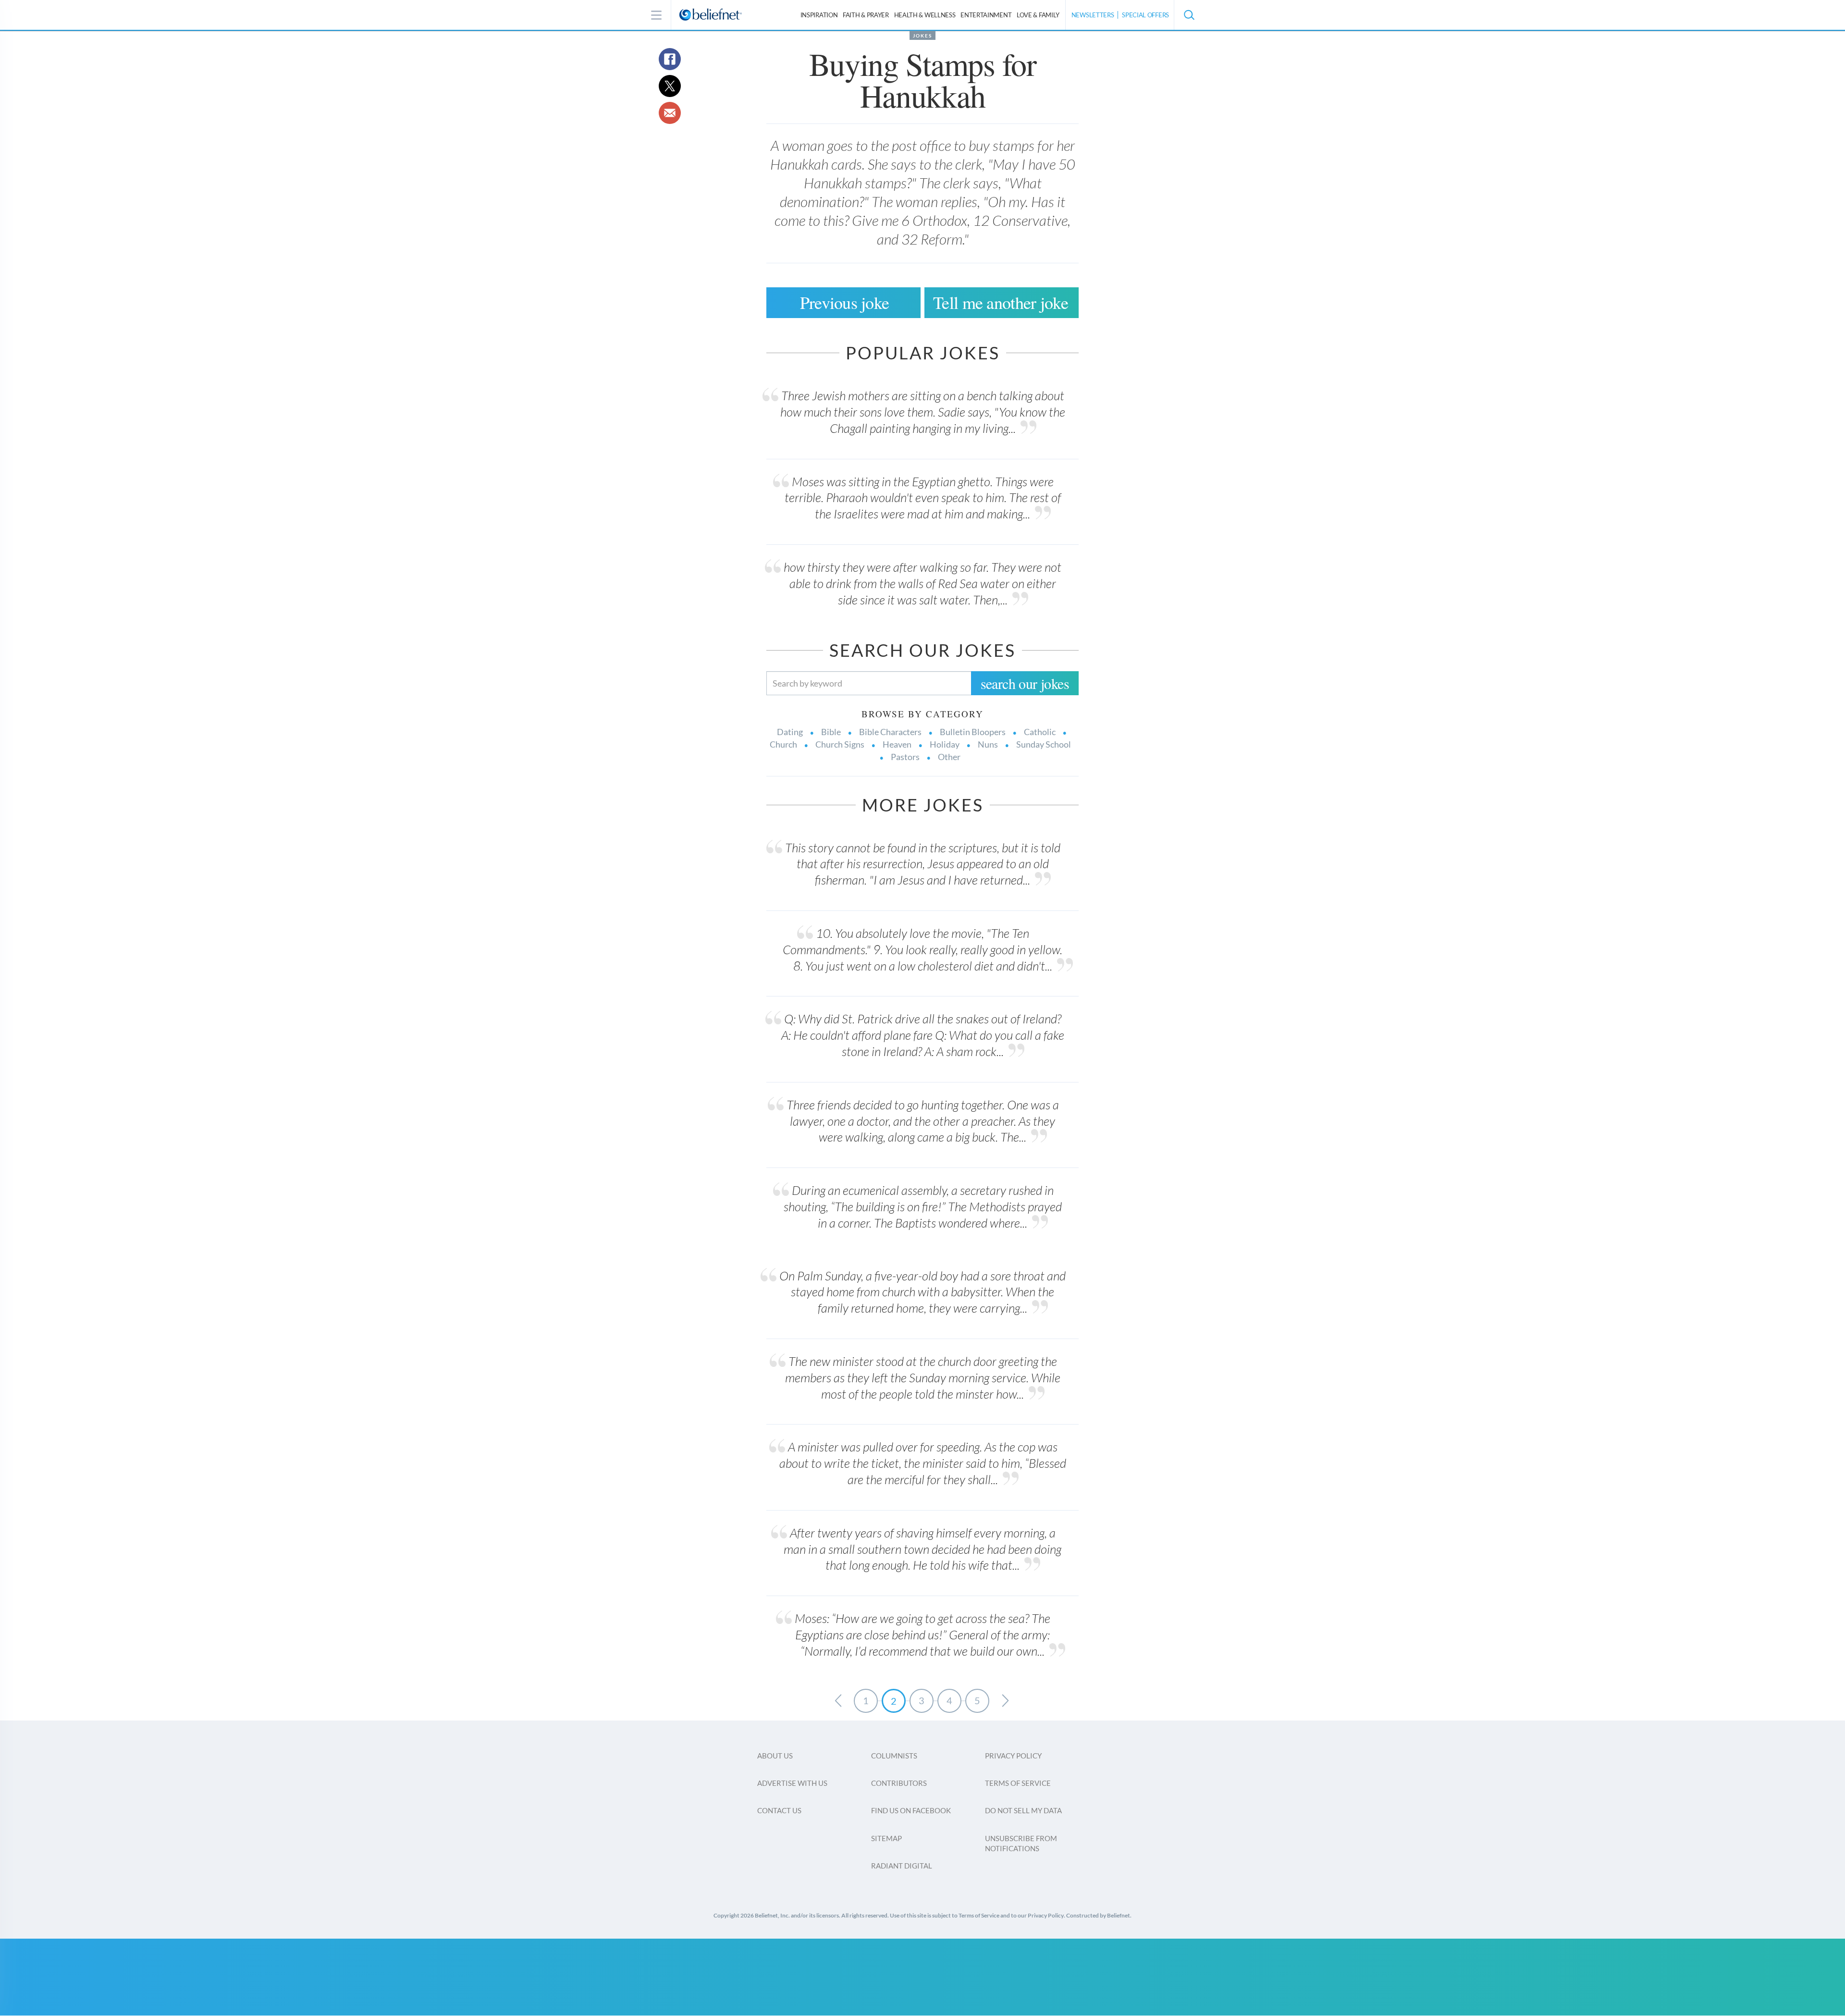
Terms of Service (1018, 1783)
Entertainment (986, 15)
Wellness (925, 15)
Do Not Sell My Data (1023, 1810)
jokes (922, 36)
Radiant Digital (902, 1866)
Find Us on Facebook (911, 1810)
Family (1038, 15)
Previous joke (845, 302)
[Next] (1005, 1701)
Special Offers (1145, 15)
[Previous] (838, 1701)
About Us (775, 1756)
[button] (1189, 15)
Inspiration (819, 15)
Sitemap (886, 1838)
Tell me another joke (1001, 302)
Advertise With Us (792, 1783)
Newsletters (1093, 15)
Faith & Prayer (866, 15)
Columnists (894, 1756)
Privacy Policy (1013, 1756)
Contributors (899, 1783)
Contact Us (779, 1810)
